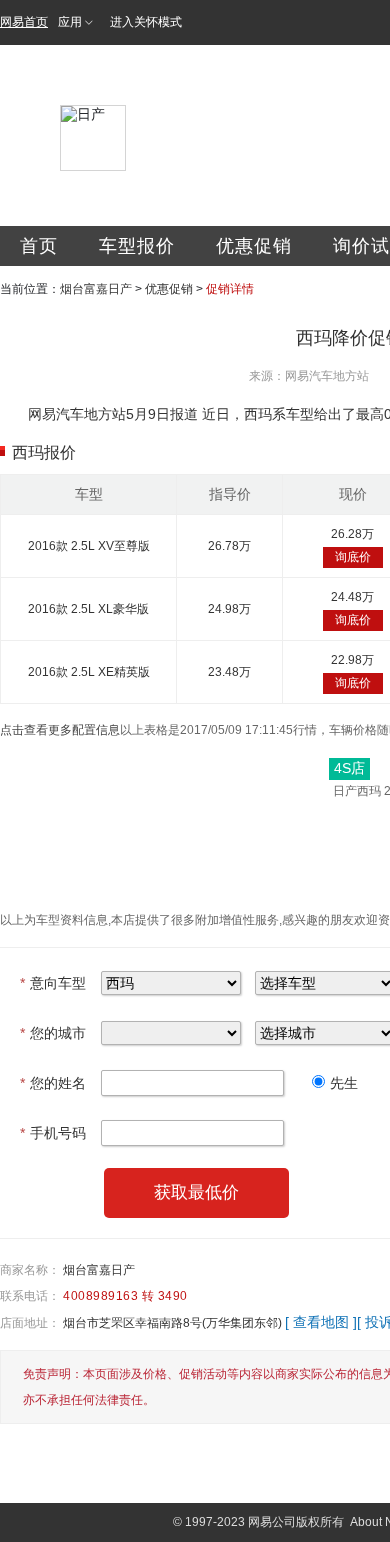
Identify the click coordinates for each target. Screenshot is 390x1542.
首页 (39, 246)
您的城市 (53, 1033)
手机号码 (53, 1133)
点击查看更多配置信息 (60, 730)
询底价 (353, 557)
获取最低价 (196, 1192)
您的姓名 (53, 1083)
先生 (344, 1083)
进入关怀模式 (146, 22)
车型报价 (137, 246)
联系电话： (30, 1296)
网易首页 (24, 22)
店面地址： (30, 1323)
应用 (70, 22)
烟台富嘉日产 (96, 289)
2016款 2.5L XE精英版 (89, 672)
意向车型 (53, 983)
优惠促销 (254, 246)
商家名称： (30, 1270)
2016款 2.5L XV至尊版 (89, 546)
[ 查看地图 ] (321, 1322)
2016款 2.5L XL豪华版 (88, 609)
